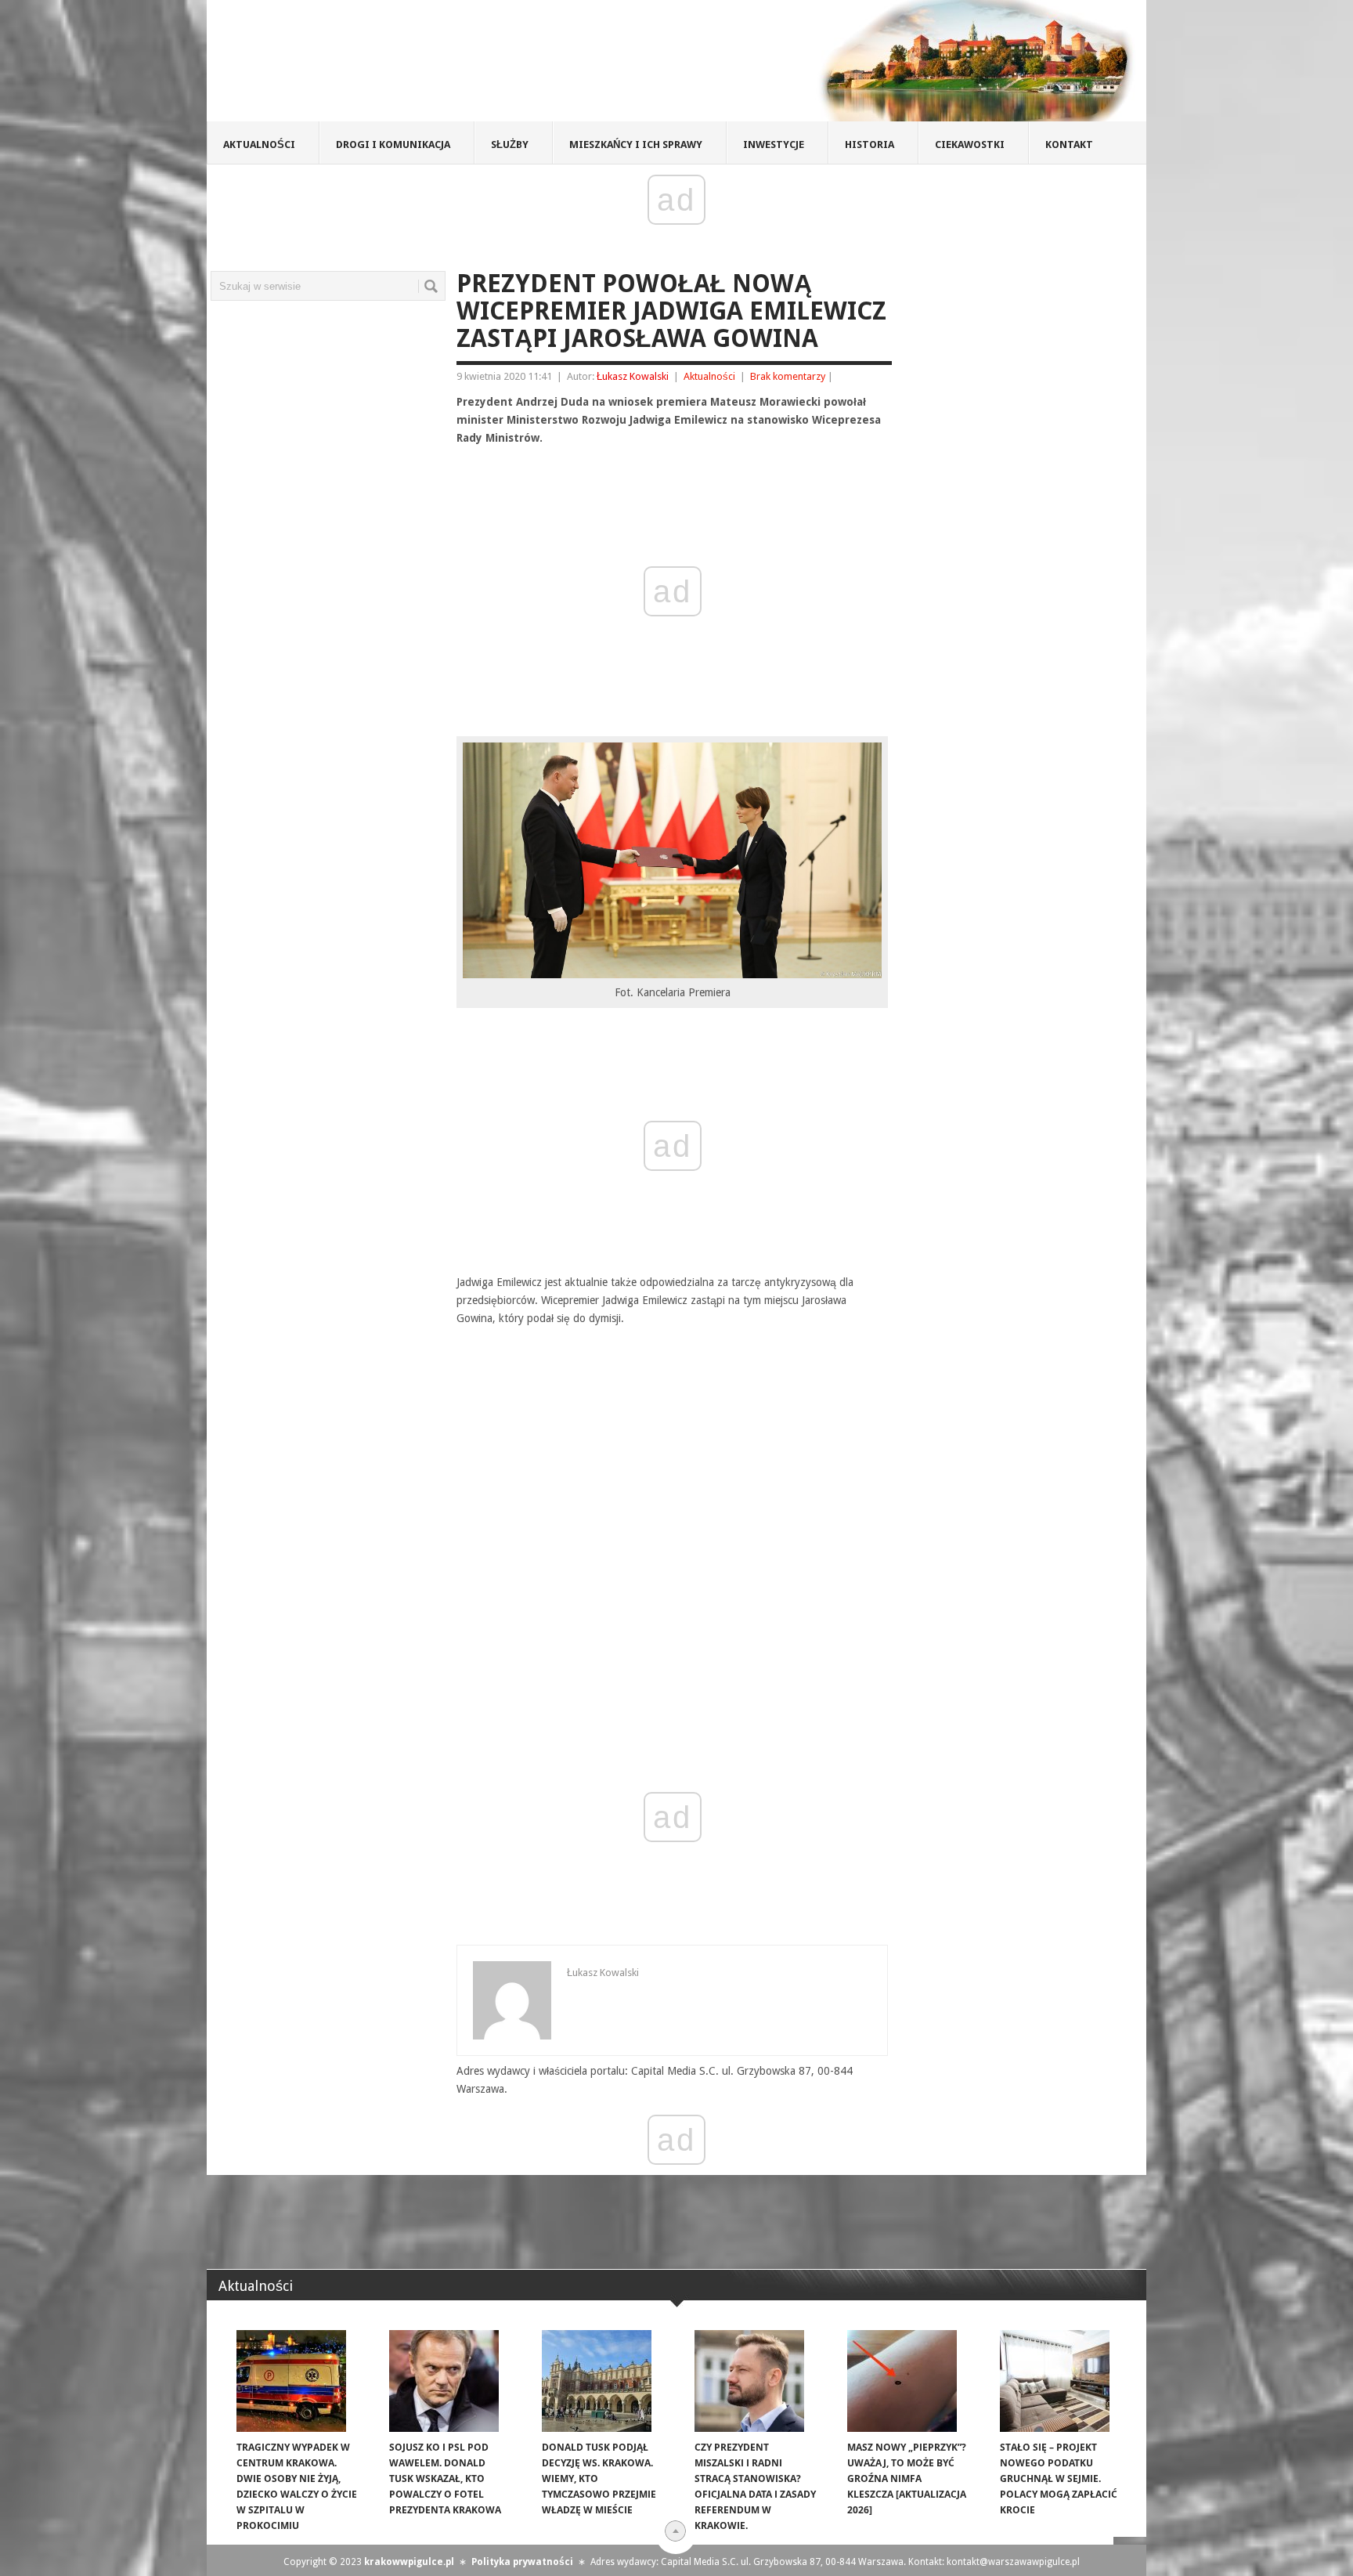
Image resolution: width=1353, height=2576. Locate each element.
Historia (870, 145)
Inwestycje (774, 145)
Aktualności (259, 145)
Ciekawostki (970, 145)
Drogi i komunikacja (393, 145)
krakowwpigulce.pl (409, 2562)
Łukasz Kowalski (633, 376)
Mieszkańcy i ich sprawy (636, 145)
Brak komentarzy (788, 376)
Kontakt (1069, 145)
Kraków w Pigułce (437, 66)
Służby (510, 145)
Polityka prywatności (522, 2562)
